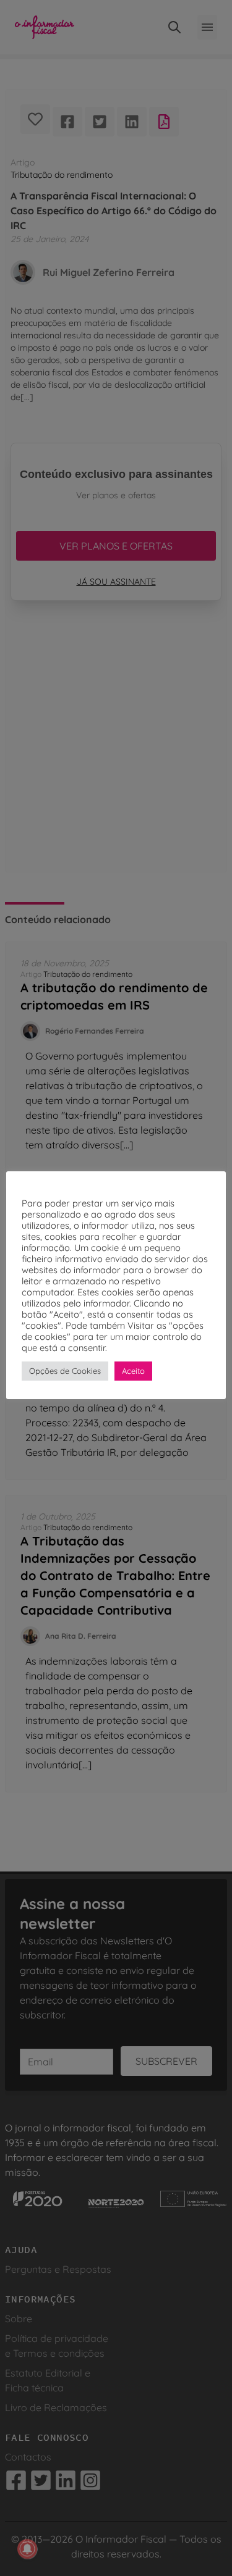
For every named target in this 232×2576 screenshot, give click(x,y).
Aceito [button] (133, 1371)
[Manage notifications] (27, 2549)
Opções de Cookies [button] (65, 1371)
